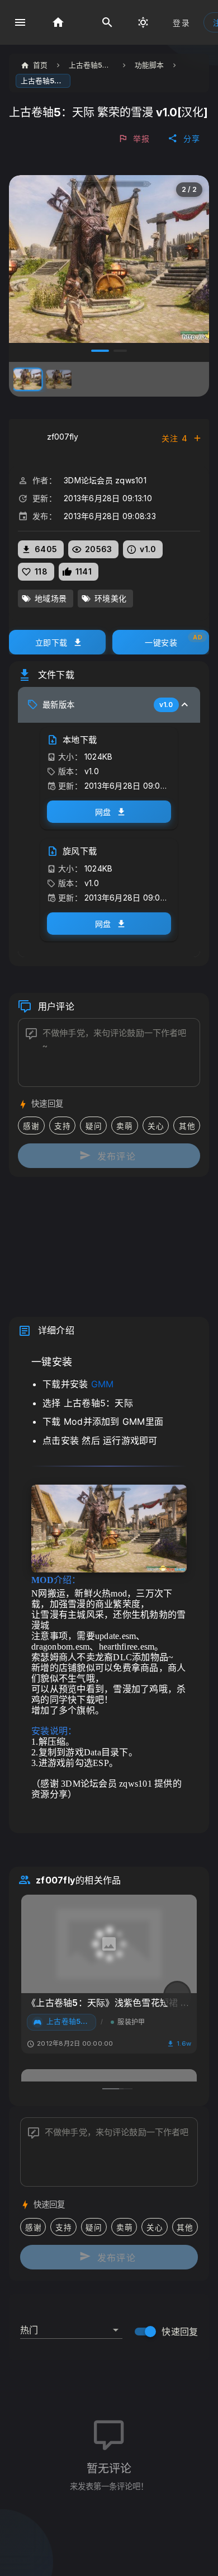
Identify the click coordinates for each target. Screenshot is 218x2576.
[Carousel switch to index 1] (111, 2089)
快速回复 (180, 2332)
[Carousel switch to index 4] (118, 351)
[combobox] (71, 2325)
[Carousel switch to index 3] (98, 351)
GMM (103, 1384)
